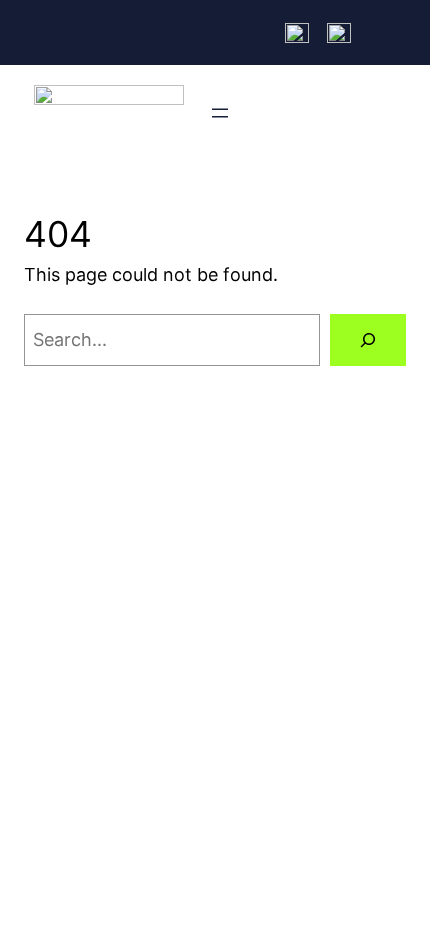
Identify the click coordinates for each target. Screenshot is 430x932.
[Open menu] (220, 113)
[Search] (368, 340)
